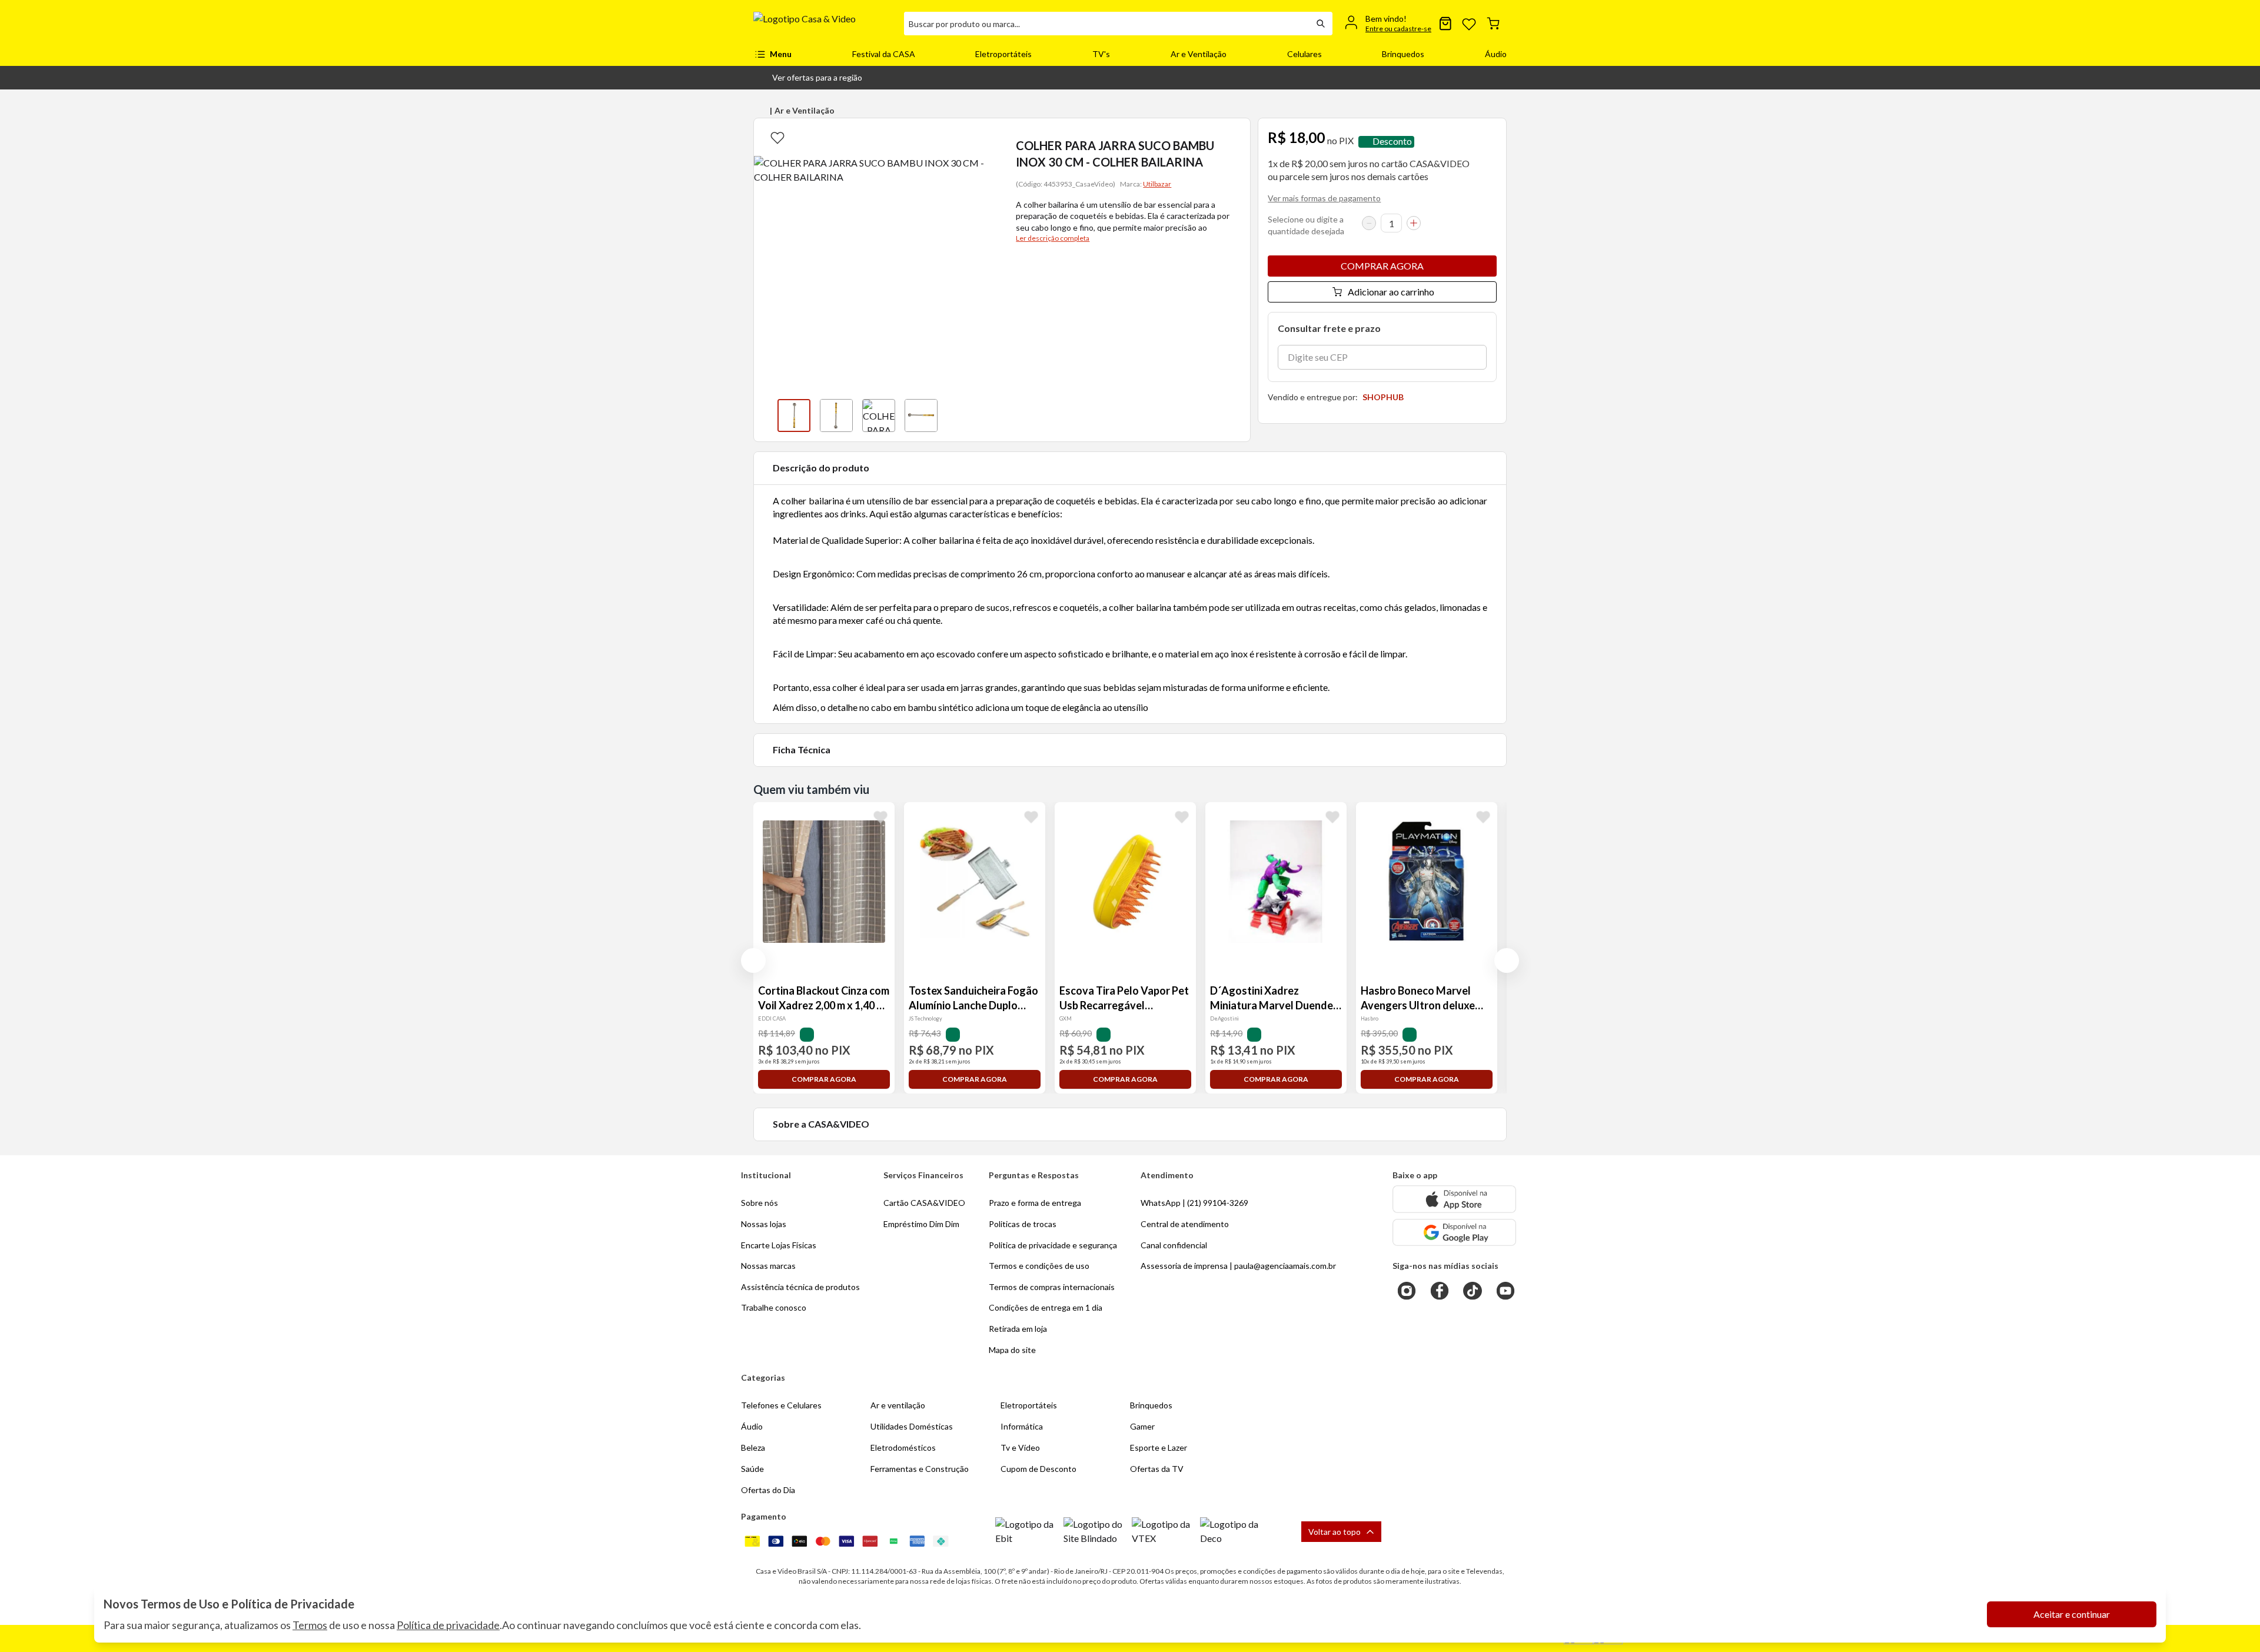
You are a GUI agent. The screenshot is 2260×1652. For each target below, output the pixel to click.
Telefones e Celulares (781, 1405)
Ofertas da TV (1157, 1469)
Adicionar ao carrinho (1391, 292)
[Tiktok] (1473, 1291)
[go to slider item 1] (836, 416)
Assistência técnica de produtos (800, 1287)
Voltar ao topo (1335, 1532)
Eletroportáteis (1003, 54)
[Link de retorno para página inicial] (824, 24)
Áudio (1496, 54)
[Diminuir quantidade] (1369, 223)
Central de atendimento (1185, 1224)
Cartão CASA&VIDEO (924, 1203)
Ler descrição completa (1053, 238)
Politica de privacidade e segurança (1053, 1245)
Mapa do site (1012, 1350)
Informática (1022, 1426)
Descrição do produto (821, 468)
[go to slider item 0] (794, 416)
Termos (310, 1625)
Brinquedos (1403, 54)
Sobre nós (760, 1203)
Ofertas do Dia (768, 1490)
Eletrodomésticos (903, 1447)
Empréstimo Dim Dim (921, 1224)
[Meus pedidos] (1445, 24)
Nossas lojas (764, 1224)
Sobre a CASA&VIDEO (821, 1124)
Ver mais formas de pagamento (1324, 198)
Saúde (752, 1469)
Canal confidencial (1174, 1245)
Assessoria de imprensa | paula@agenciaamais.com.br (1238, 1266)
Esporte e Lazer (1159, 1447)
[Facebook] (1440, 1291)
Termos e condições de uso (1039, 1266)
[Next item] (985, 416)
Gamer (1142, 1426)
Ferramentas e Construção (920, 1469)
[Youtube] (1505, 1291)
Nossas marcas (768, 1266)
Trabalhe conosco (774, 1307)
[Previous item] (766, 416)
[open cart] (1493, 24)
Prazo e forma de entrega (1035, 1203)
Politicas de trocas (1023, 1224)
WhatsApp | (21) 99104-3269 (1194, 1203)
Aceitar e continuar (2072, 1614)
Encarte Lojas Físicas (779, 1245)
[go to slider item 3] (921, 416)
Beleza (753, 1447)
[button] (808, 78)
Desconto (1392, 142)
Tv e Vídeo (1020, 1447)
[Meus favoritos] (1469, 24)
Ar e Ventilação (1199, 54)
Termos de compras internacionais (1052, 1287)
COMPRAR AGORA (1382, 266)
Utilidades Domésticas (912, 1426)
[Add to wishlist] (777, 137)
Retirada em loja (1018, 1329)
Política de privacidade (448, 1625)
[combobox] (1106, 24)
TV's (1101, 54)
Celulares (1305, 54)
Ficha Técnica (802, 749)
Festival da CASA (884, 54)
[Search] (1321, 24)
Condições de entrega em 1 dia (1046, 1307)
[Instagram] (1407, 1291)
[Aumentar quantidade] (1414, 223)
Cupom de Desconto (1038, 1469)
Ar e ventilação (898, 1405)
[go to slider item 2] (879, 416)
